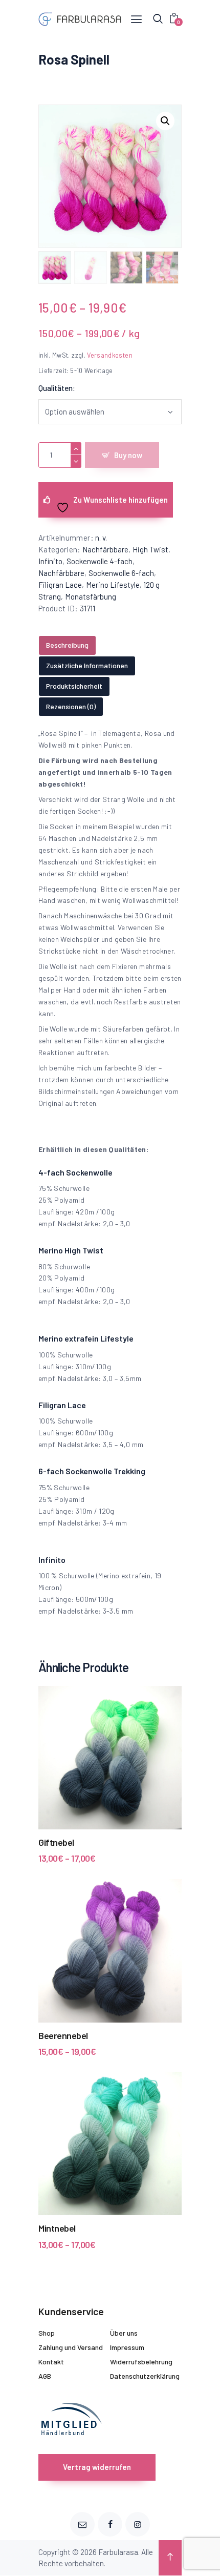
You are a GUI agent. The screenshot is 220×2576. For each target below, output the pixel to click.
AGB (45, 2376)
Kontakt (51, 2362)
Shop (47, 2333)
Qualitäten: (57, 388)
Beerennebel (63, 2035)
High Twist (150, 549)
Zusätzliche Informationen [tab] (87, 665)
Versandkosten (110, 355)
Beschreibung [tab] (67, 645)
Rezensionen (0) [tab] (71, 706)
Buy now (128, 455)
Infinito (50, 561)
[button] (165, 121)
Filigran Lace (60, 585)
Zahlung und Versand (71, 2347)
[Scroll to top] (170, 2558)
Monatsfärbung (91, 596)
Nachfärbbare (105, 549)
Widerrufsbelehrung (141, 2362)
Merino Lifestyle (113, 585)
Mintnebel (57, 2228)
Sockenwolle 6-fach (121, 573)
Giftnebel (56, 1842)
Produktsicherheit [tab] (74, 686)
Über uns (124, 2333)
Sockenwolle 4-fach (100, 561)
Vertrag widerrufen (97, 2467)
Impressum (127, 2347)
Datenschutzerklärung (145, 2376)
